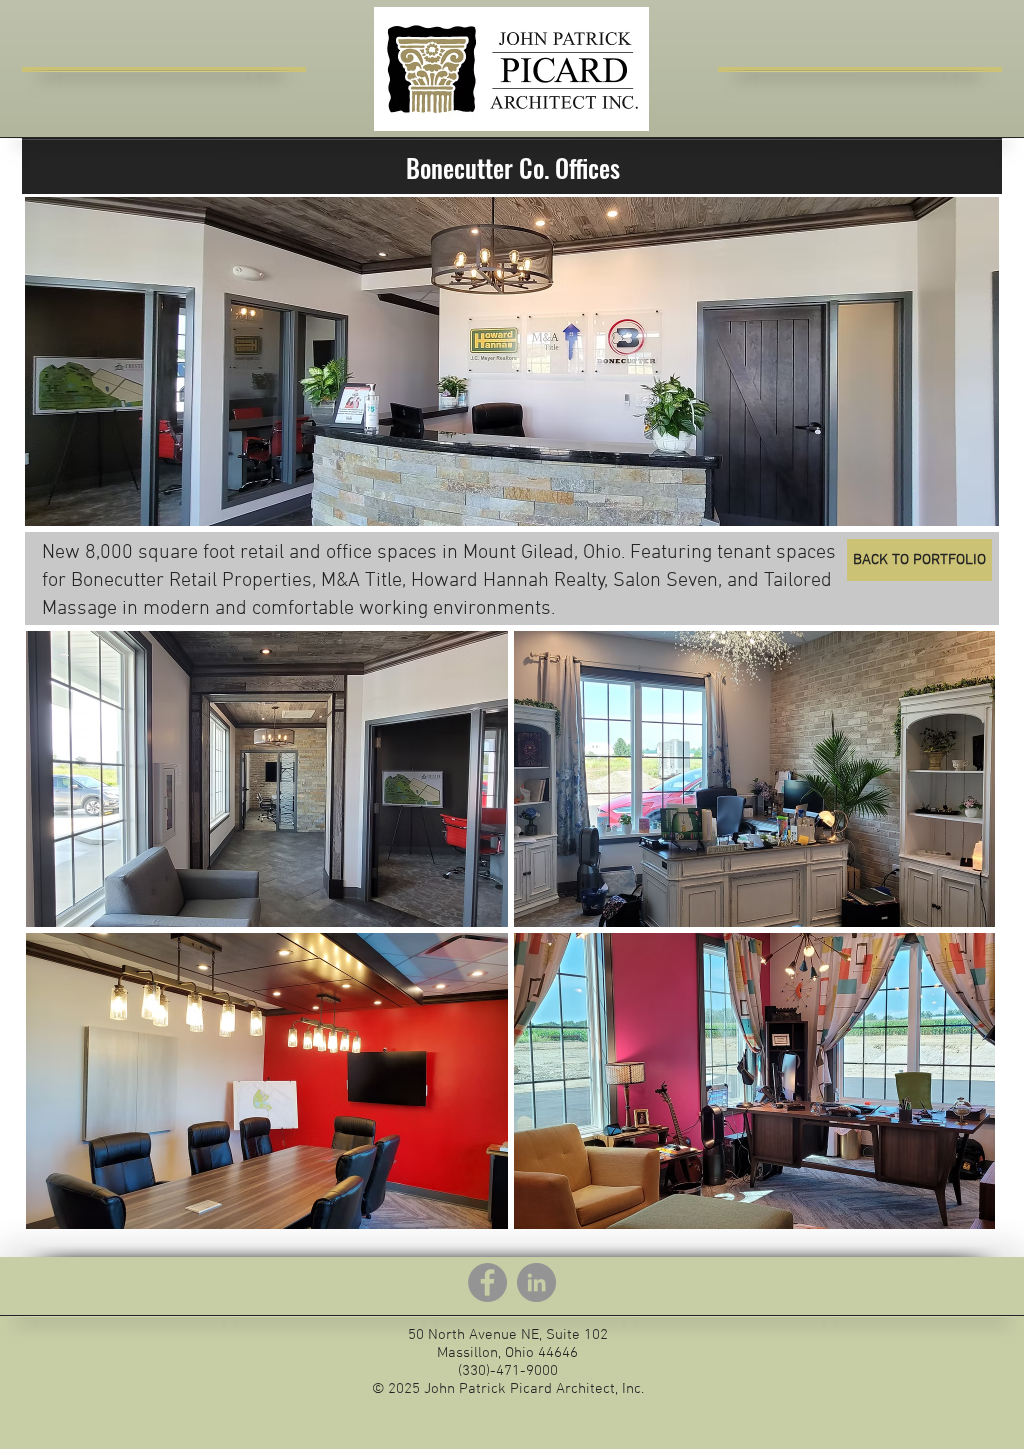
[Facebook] (487, 1282)
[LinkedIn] (536, 1282)
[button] (267, 779)
